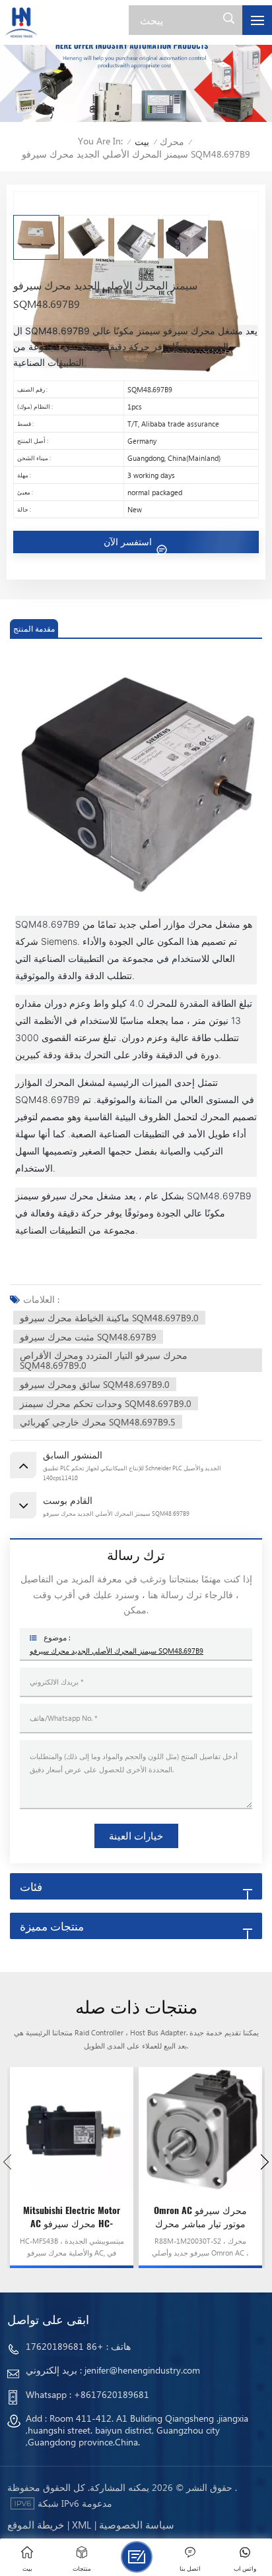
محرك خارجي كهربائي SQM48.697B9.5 (98, 1422)
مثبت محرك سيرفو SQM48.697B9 (88, 1337)
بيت (142, 141)
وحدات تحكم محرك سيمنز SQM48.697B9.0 (106, 1403)
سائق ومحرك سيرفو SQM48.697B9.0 (95, 1384)
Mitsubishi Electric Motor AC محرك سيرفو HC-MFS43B (72, 2217)
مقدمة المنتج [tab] (34, 629)
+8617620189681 (112, 2394)
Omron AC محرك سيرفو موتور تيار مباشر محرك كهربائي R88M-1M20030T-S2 (200, 2217)
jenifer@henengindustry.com (142, 2370)
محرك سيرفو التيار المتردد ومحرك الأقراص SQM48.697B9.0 (104, 1360)
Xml (82, 2525)
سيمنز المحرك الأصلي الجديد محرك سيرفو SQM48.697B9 (117, 1651)
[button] (265, 2162)
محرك (172, 141)
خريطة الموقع (36, 2525)
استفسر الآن (129, 542)
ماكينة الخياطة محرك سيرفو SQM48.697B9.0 (109, 1318)
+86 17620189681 (65, 2346)
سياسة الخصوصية (137, 2525)
